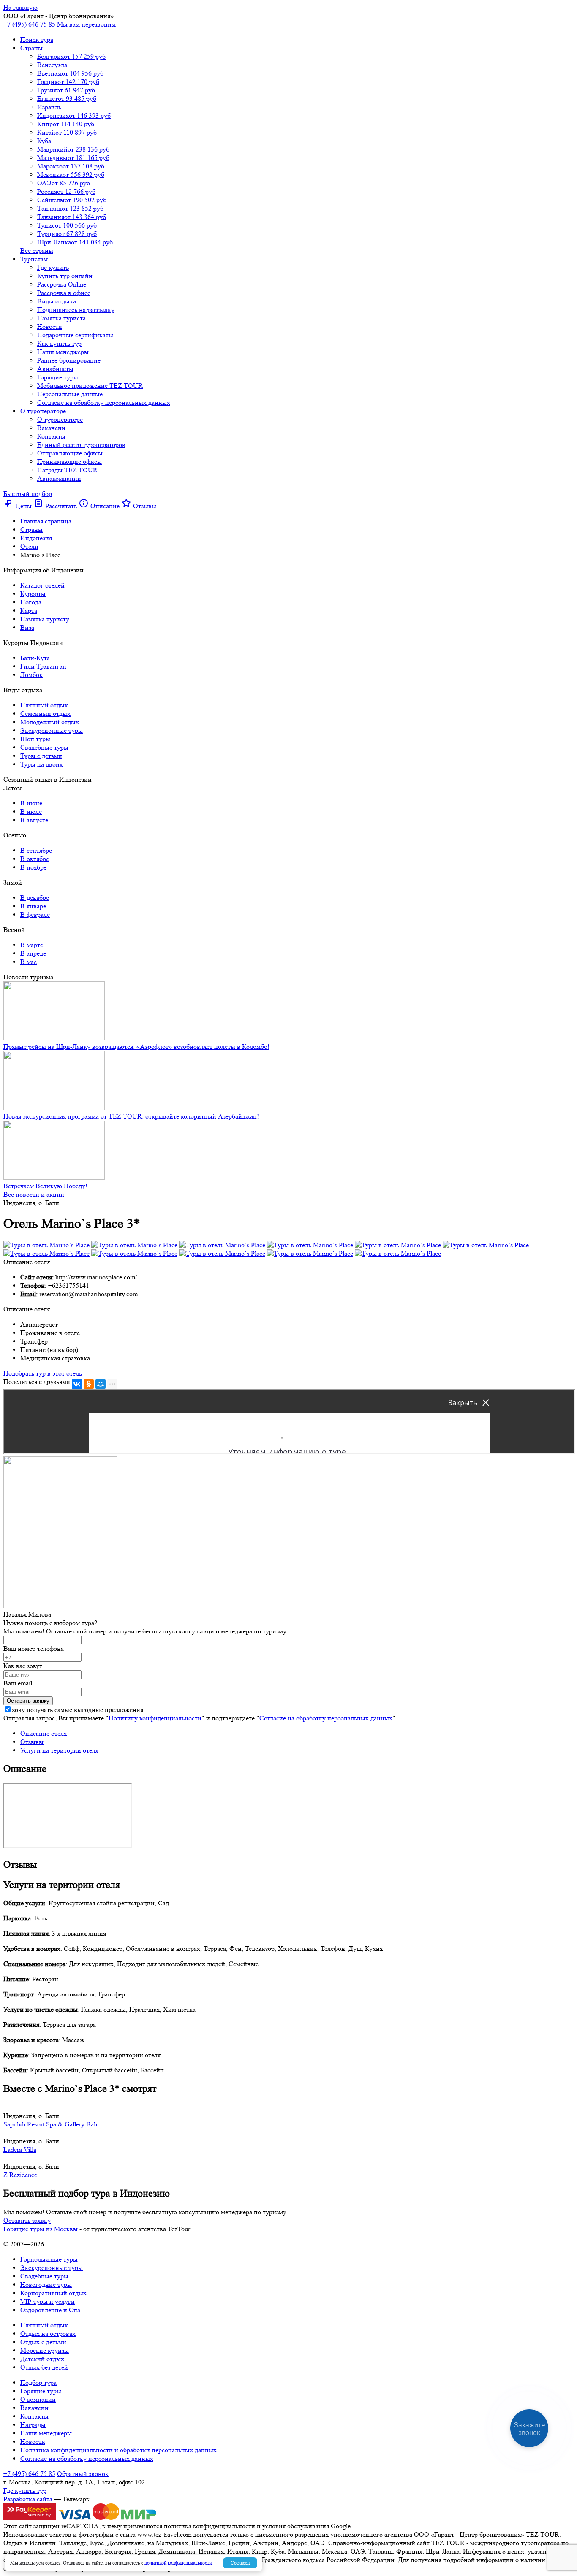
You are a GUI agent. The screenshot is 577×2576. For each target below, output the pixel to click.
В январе (33, 906)
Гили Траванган (43, 666)
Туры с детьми (41, 756)
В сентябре (36, 850)
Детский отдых (42, 2359)
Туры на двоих (42, 764)
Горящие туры (58, 377)
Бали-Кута (35, 658)
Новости (50, 326)
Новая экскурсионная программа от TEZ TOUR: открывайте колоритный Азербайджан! (131, 1116)
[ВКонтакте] (77, 1384)
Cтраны (31, 48)
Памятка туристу (45, 619)
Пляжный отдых (44, 705)
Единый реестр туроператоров (81, 445)
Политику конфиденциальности (155, 1718)
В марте (32, 945)
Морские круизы (45, 2350)
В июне (31, 803)
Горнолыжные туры (49, 2259)
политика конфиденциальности (210, 2526)
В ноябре (33, 867)
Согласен (240, 2563)
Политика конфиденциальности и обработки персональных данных (118, 2450)
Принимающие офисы (69, 462)
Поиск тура (37, 39)
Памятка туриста (61, 318)
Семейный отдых (45, 714)
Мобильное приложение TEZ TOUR (90, 386)
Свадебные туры (44, 747)
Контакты (51, 436)
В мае (29, 962)
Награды (33, 2425)
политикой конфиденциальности (178, 2563)
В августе (34, 820)
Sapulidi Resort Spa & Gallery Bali (50, 2124)
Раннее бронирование (69, 360)
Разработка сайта (28, 2499)
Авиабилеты (55, 369)
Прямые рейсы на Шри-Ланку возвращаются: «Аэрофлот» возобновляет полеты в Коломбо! (136, 1047)
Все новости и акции (34, 1194)
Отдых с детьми (43, 2342)
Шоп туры (35, 739)
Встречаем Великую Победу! (45, 1186)
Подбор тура (38, 2382)
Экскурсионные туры (52, 730)
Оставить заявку (27, 2220)
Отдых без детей (44, 2367)
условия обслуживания (296, 2526)
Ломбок (31, 675)
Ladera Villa (20, 2149)
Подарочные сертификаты (75, 335)
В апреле (33, 953)
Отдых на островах (48, 2334)
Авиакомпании (59, 478)
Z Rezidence (20, 2175)
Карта (29, 611)
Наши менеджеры (63, 352)
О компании (38, 2399)
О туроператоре (43, 411)
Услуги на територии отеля (59, 1750)
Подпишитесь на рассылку (76, 310)
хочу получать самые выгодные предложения (78, 1710)
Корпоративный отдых (53, 2293)
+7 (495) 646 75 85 (29, 24)
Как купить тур (59, 343)
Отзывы (32, 1742)
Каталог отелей (42, 585)
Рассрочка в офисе (64, 293)
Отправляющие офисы (70, 453)
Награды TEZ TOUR (67, 470)
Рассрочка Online (62, 284)
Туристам (34, 259)
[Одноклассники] (89, 1384)
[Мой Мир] (101, 1384)
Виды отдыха (57, 301)
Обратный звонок (83, 2474)
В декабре (35, 898)
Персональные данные (70, 394)
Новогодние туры (46, 2285)
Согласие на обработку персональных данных (104, 402)
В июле (31, 811)
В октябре (35, 859)
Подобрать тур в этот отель (43, 1373)
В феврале (35, 914)
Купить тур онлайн (65, 276)
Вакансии (51, 428)
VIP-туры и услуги (48, 2301)
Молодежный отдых (50, 722)
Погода (31, 602)
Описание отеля (44, 1733)
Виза (27, 627)
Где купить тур (25, 2491)
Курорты (33, 594)
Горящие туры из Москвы (41, 2229)
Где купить (53, 267)
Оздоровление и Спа (50, 2310)
